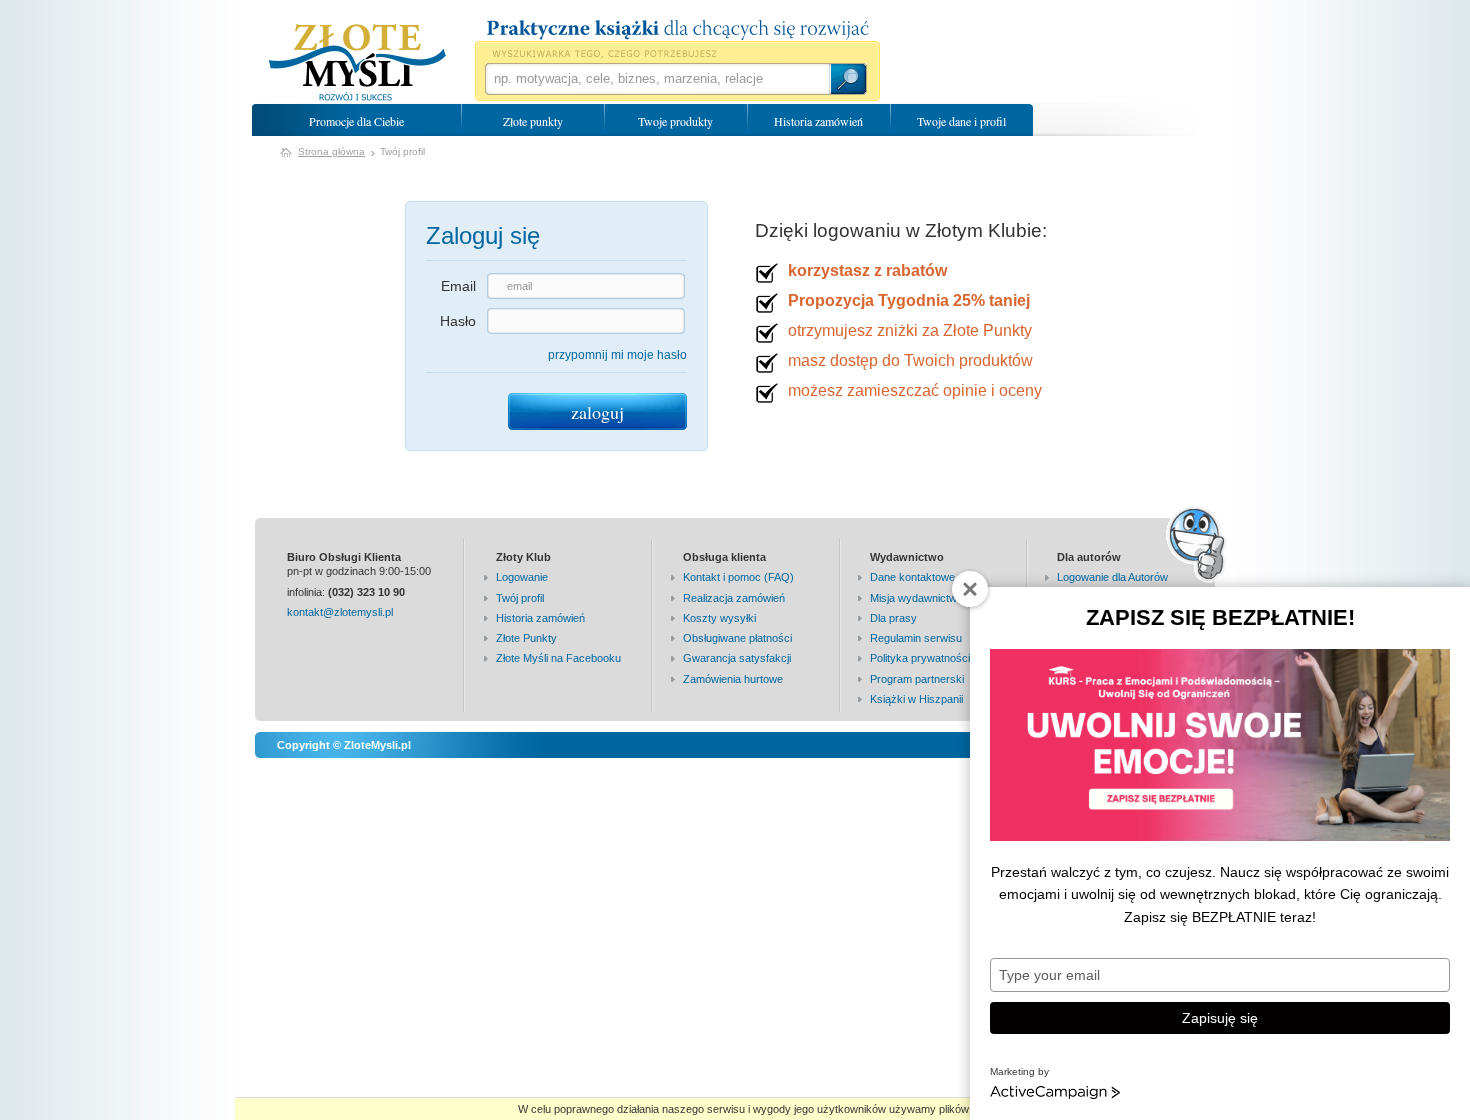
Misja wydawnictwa (916, 598)
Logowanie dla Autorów (1112, 577)
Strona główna (331, 151)
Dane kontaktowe (912, 577)
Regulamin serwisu (916, 638)
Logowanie (522, 577)
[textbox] (657, 79)
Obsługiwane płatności (737, 638)
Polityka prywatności (920, 658)
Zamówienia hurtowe (733, 679)
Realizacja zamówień (734, 598)
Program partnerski (917, 679)
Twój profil (520, 598)
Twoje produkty (675, 121)
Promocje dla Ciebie (356, 121)
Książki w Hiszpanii (916, 699)
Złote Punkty (526, 638)
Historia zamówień (818, 121)
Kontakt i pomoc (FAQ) (738, 577)
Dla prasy (893, 618)
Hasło (458, 321)
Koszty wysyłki (719, 618)
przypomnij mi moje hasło (617, 355)
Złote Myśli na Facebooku (558, 658)
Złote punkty (533, 121)
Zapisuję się (1220, 1018)
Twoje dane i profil (961, 121)
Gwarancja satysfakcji (737, 658)
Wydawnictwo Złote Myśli (357, 63)
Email (458, 286)
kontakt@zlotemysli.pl (340, 612)
